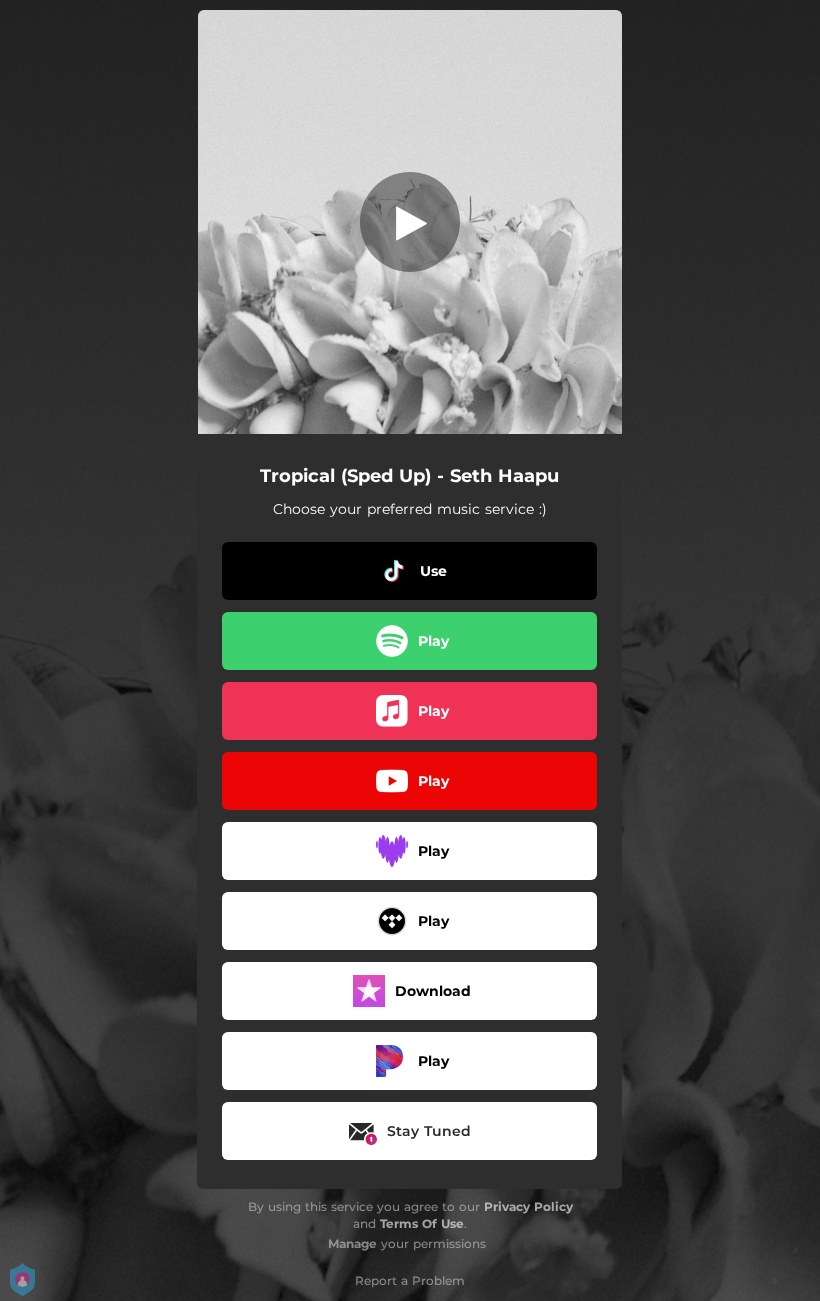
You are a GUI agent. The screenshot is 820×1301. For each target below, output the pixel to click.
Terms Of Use (422, 1223)
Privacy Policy (528, 1206)
